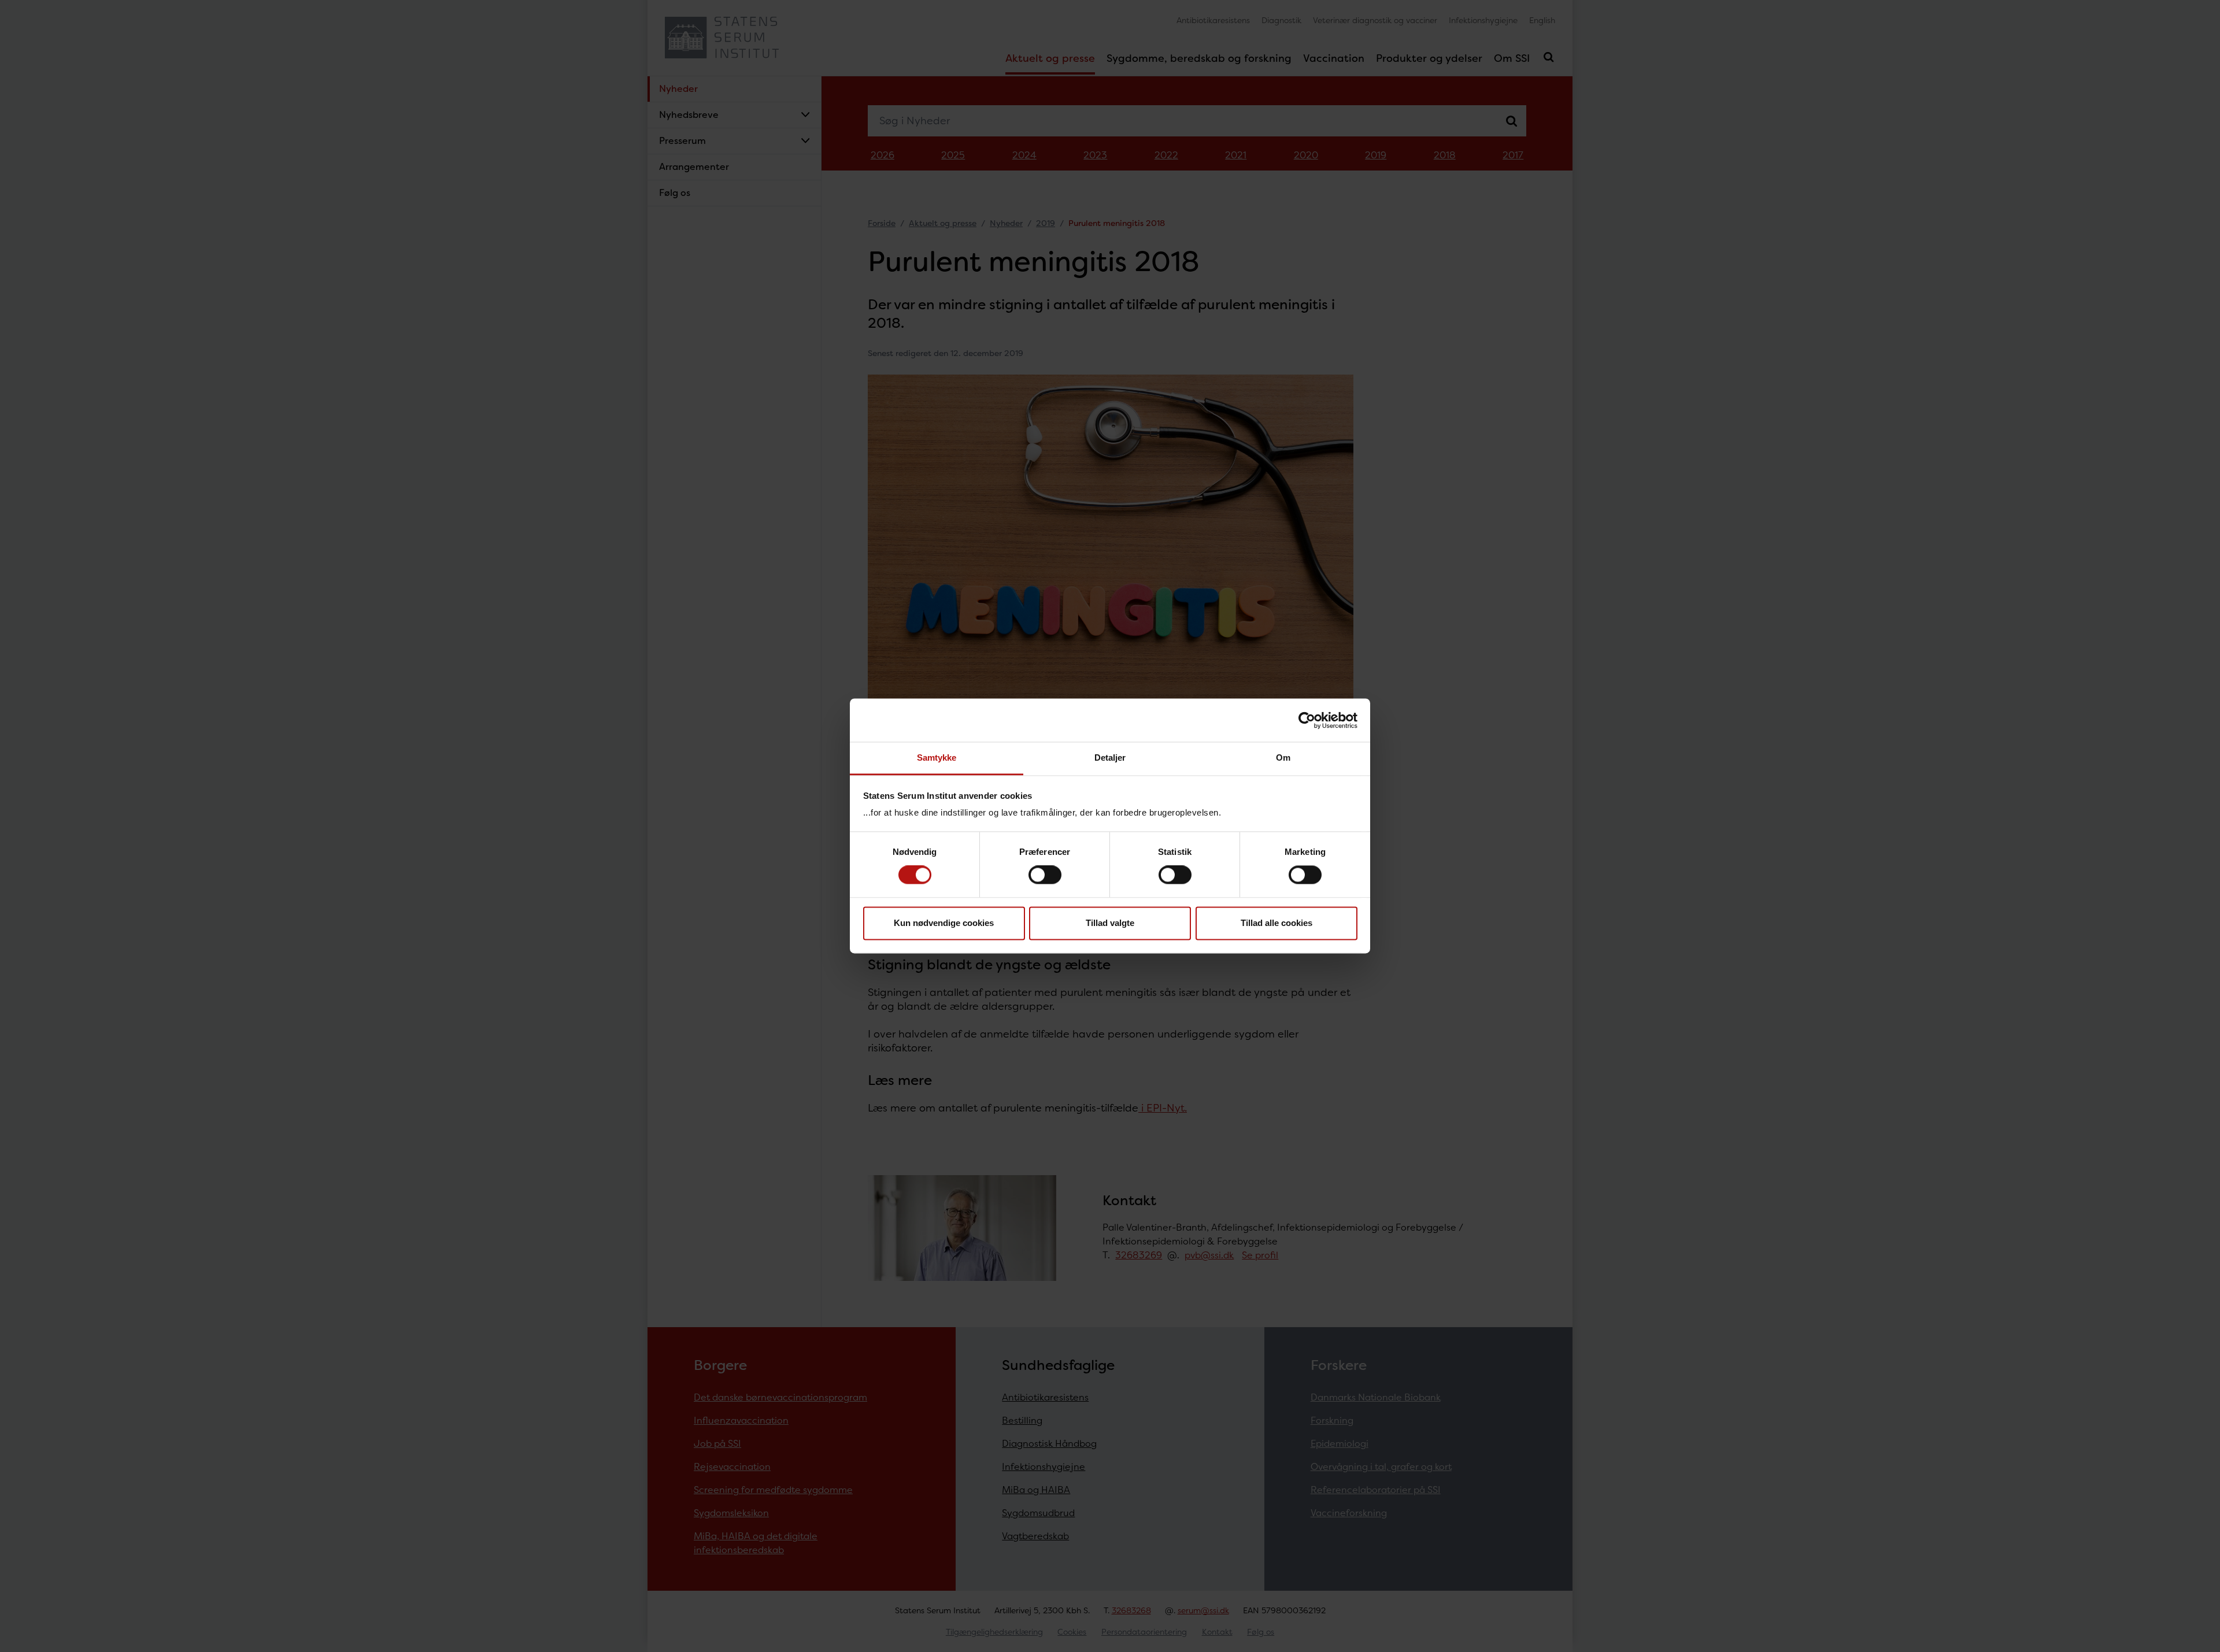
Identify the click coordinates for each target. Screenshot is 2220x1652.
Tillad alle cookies (1276, 923)
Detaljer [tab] (1110, 758)
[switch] (1045, 875)
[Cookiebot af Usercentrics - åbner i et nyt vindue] (1307, 720)
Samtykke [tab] (937, 758)
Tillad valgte (1110, 923)
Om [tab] (1283, 758)
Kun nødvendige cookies (944, 923)
